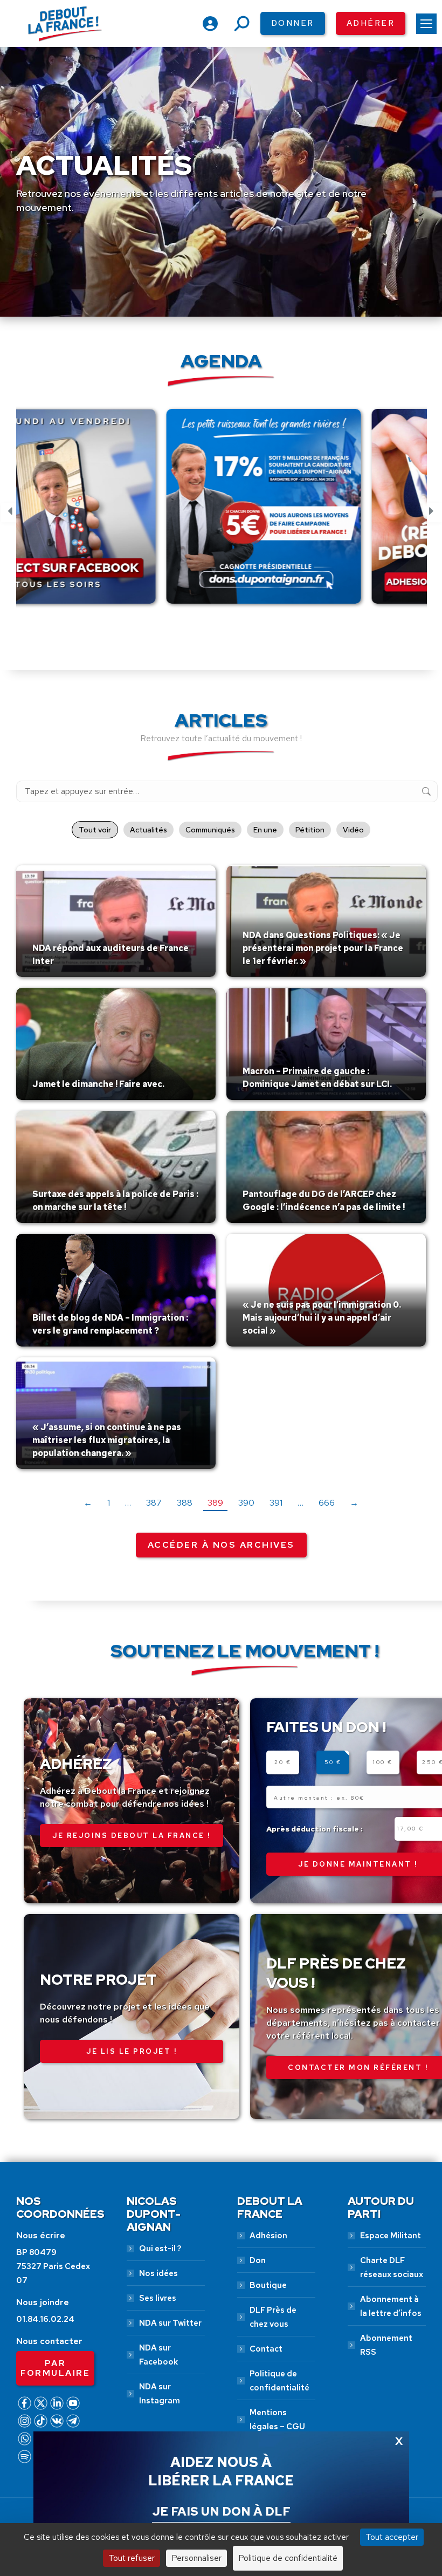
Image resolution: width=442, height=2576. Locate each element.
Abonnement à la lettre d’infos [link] (391, 2306)
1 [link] (109, 1503)
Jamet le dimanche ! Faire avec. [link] (98, 1084)
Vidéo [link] (353, 830)
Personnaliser (196, 2558)
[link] (426, 24)
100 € (383, 1762)
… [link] (128, 1503)
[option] (119, 513)
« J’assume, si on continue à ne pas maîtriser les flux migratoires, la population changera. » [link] (107, 1440)
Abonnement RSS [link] (386, 2345)
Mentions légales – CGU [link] (277, 2420)
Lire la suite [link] (58, 974)
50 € (333, 1762)
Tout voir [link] (95, 830)
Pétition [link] (310, 830)
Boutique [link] (268, 2285)
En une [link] (265, 830)
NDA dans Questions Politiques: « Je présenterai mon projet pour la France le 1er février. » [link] (323, 948)
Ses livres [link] (158, 2298)
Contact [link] (266, 2349)
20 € (283, 1762)
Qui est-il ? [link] (160, 2249)
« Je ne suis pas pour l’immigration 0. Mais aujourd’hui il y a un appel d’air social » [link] (322, 1318)
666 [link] (327, 1503)
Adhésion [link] (268, 2236)
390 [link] (246, 1503)
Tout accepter (392, 2537)
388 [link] (185, 1503)
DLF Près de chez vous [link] (273, 2317)
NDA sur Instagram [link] (160, 2394)
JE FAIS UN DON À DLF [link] (221, 2511)
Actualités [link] (149, 830)
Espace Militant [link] (391, 2236)
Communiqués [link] (210, 830)
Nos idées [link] (158, 2273)
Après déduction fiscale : (315, 1829)
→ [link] (354, 1503)
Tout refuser (132, 2558)
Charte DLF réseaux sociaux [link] (392, 2267)
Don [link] (258, 2260)
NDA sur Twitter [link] (170, 2323)
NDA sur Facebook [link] (158, 2355)
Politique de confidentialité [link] (279, 2381)
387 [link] (154, 1503)
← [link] (88, 1503)
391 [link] (276, 1503)
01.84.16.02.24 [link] (45, 2319)
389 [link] (215, 1503)
